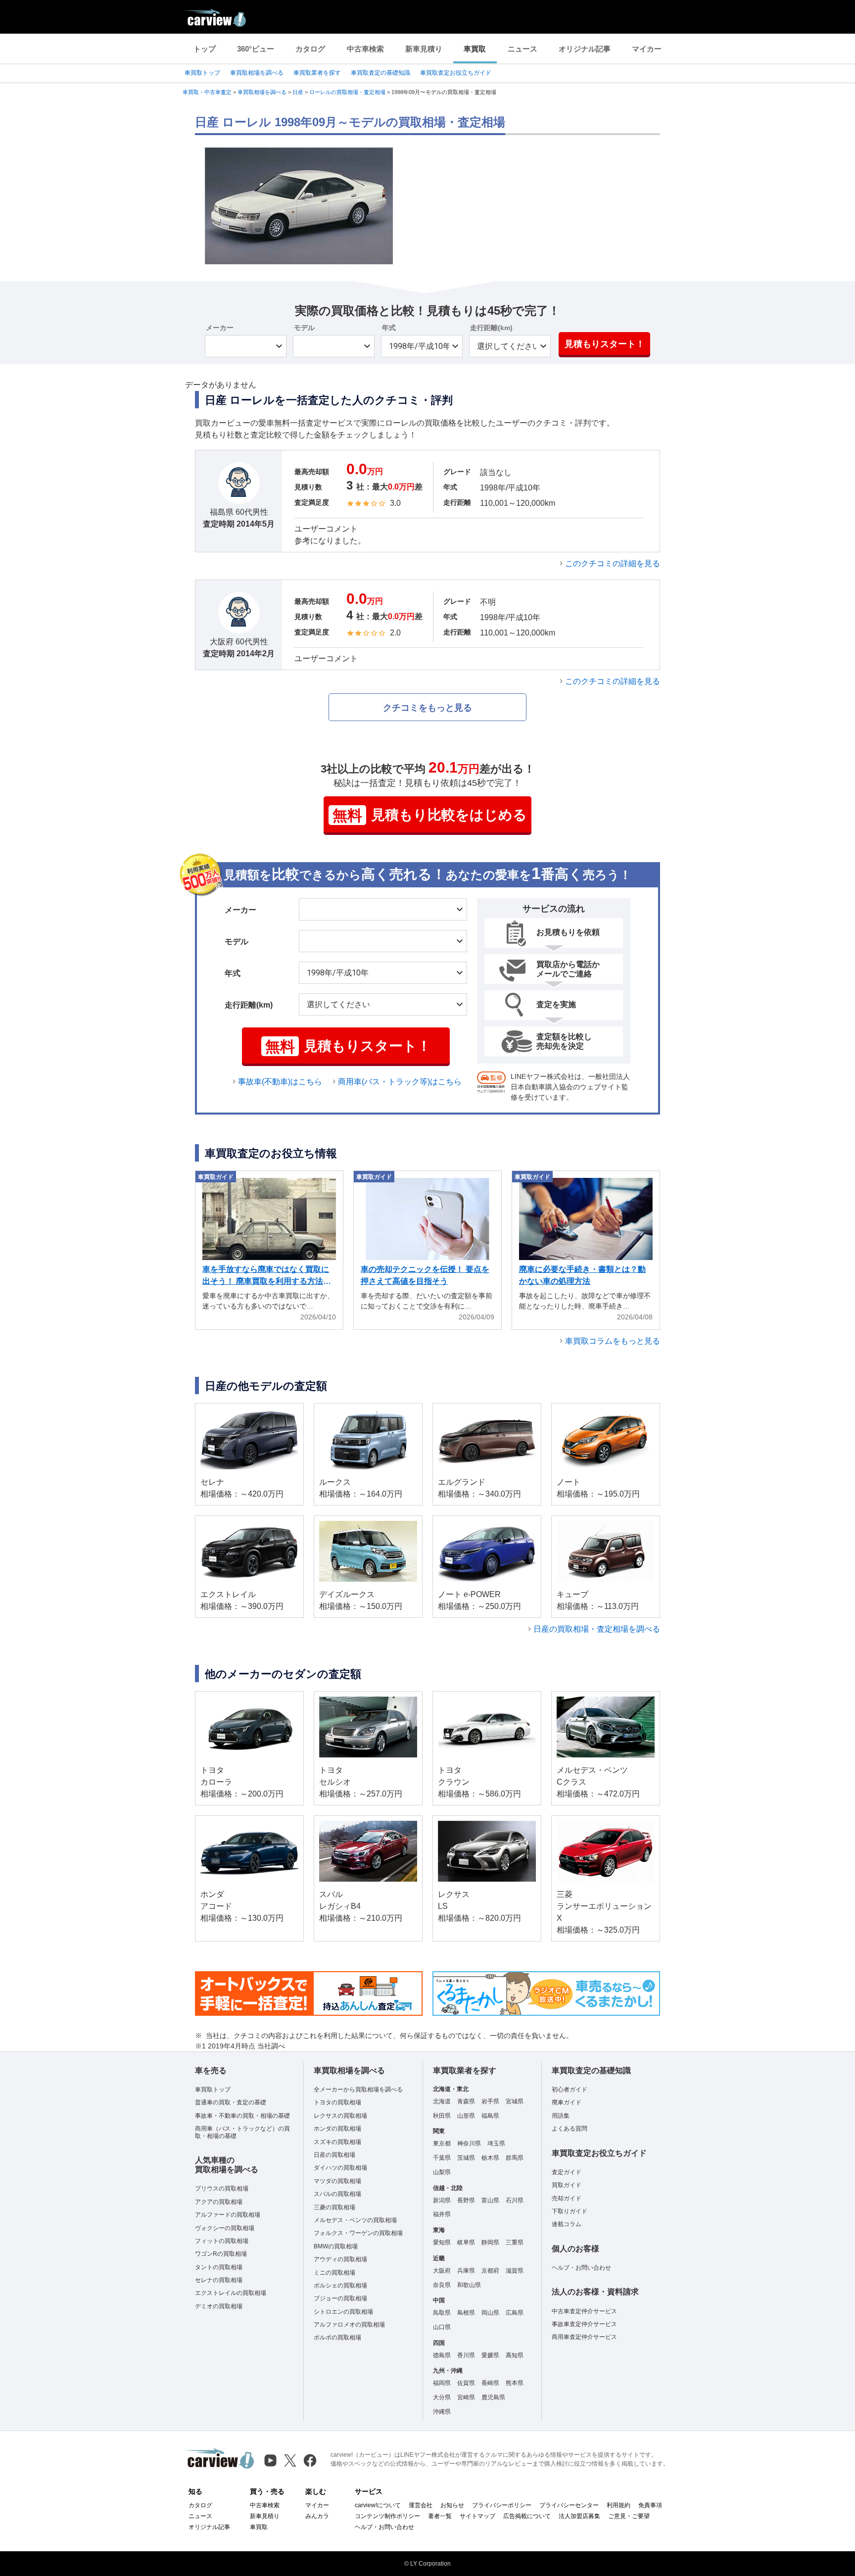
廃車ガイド (567, 2102)
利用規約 (618, 2505)
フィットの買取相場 (222, 2241)
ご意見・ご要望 (629, 2516)
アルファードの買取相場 (228, 2215)
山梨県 (442, 2172)
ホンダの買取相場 (337, 2129)
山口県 (442, 2327)
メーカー (220, 328)
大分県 (442, 2397)
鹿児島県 (493, 2397)
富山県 (490, 2200)
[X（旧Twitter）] (290, 2460)
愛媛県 (490, 2355)
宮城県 (515, 2101)
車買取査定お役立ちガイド (456, 73)
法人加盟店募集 (579, 2516)
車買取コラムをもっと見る (613, 1341)
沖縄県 (442, 2412)
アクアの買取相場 (219, 2202)
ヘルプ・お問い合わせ (581, 2268)
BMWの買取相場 (336, 2246)
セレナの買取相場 (219, 2280)
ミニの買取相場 (334, 2273)
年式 (389, 328)
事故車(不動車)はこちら (280, 1082)
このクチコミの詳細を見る (613, 563)
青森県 (466, 2101)
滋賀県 (515, 2271)
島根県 (466, 2313)
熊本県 (515, 2383)
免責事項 (650, 2505)
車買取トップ (202, 73)
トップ (205, 49)
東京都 (442, 2143)
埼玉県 (496, 2143)
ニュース (522, 49)
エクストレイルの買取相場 (231, 2293)
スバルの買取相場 (337, 2194)
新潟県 (442, 2200)
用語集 (561, 2116)
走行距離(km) (491, 328)
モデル (304, 328)
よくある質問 (570, 2129)
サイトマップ (477, 2516)
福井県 (442, 2214)
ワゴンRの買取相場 (221, 2254)
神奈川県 (469, 2143)
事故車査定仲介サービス (584, 2324)
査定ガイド (567, 2172)
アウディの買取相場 (340, 2259)
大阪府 (442, 2271)
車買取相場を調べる (257, 73)
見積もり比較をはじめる (430, 815)
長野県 (466, 2200)
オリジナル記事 (585, 49)
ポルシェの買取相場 (340, 2285)
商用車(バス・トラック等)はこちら (400, 1082)
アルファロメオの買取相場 (349, 2325)
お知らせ (452, 2505)
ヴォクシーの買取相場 (225, 2228)
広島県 (515, 2313)
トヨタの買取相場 (337, 2102)
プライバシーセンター (569, 2505)
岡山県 (490, 2313)
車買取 (475, 49)
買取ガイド (567, 2185)
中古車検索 (365, 49)
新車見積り (424, 49)
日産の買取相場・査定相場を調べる (597, 1629)
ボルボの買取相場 (337, 2337)
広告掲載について (527, 2516)
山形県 (466, 2116)
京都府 (490, 2271)
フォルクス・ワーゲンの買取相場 (358, 2233)
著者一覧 (440, 2516)
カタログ (310, 49)
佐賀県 (466, 2383)
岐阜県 (466, 2242)
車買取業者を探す (317, 73)
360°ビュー (256, 49)
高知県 (515, 2355)
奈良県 (442, 2285)
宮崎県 (466, 2397)
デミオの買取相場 (219, 2306)
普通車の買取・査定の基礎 (231, 2102)
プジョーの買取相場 (340, 2298)
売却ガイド (567, 2198)
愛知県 (442, 2242)
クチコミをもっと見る (427, 708)
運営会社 (421, 2505)
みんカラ (317, 2516)
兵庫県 (466, 2271)
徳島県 (442, 2355)
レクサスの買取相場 (340, 2116)
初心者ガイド (570, 2090)
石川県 (515, 2200)
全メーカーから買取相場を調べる (358, 2090)
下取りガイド (570, 2211)
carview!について (378, 2505)
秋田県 (442, 2116)
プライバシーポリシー (502, 2505)
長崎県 (490, 2383)
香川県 (466, 2355)
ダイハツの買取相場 (340, 2168)
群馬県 (515, 2158)
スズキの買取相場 (337, 2142)
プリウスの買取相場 (222, 2188)
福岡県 (442, 2383)
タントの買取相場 (219, 2267)
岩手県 (490, 2101)
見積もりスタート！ (605, 344)
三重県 (515, 2242)
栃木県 (490, 2158)
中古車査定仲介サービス (584, 2311)
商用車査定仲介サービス (584, 2337)
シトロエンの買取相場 (343, 2312)
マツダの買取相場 (337, 2181)
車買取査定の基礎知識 (380, 73)
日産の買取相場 (334, 2155)
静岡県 (490, 2242)
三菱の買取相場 (334, 2207)
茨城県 (466, 2158)
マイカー (647, 49)
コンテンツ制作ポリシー (387, 2516)
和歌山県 (469, 2285)
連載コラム (567, 2224)
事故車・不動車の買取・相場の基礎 (242, 2116)
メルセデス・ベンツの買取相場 (355, 2220)
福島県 (490, 2116)
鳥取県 (442, 2313)
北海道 (442, 2101)
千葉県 (442, 2158)
